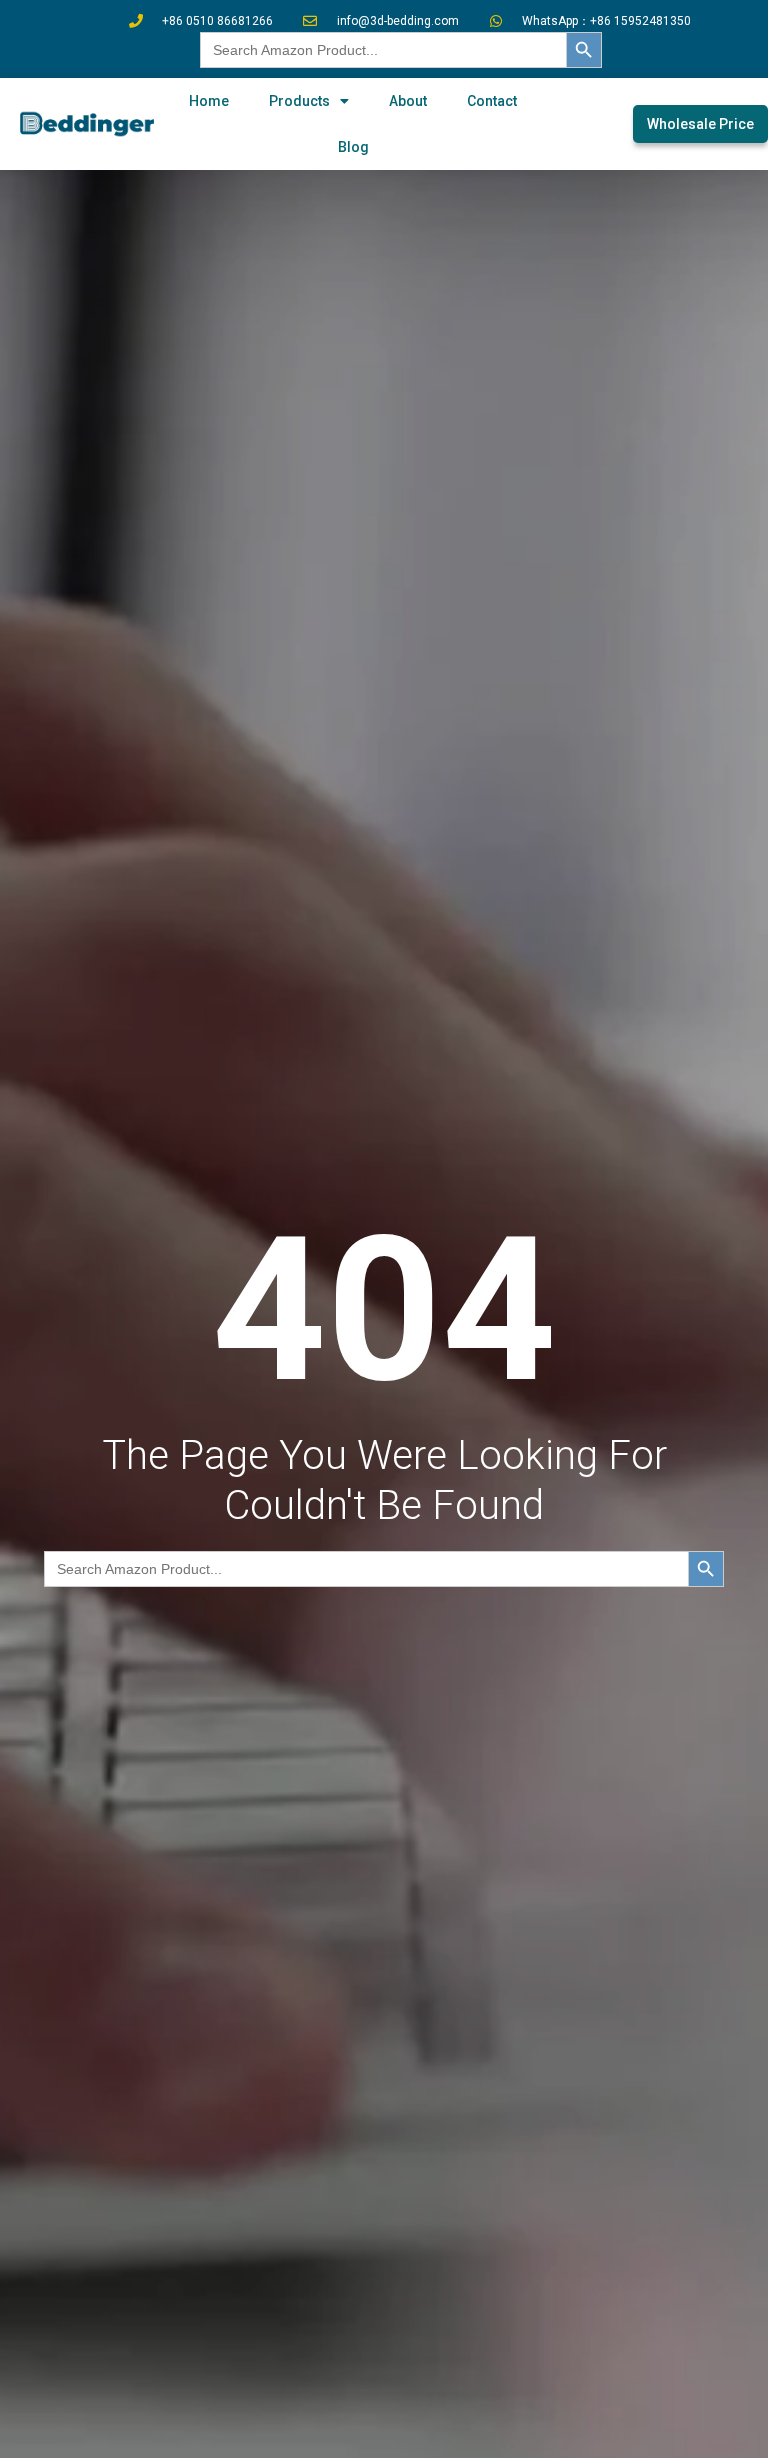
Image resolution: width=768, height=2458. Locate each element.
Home (209, 101)
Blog (353, 147)
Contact (492, 101)
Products (299, 101)
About (408, 101)
